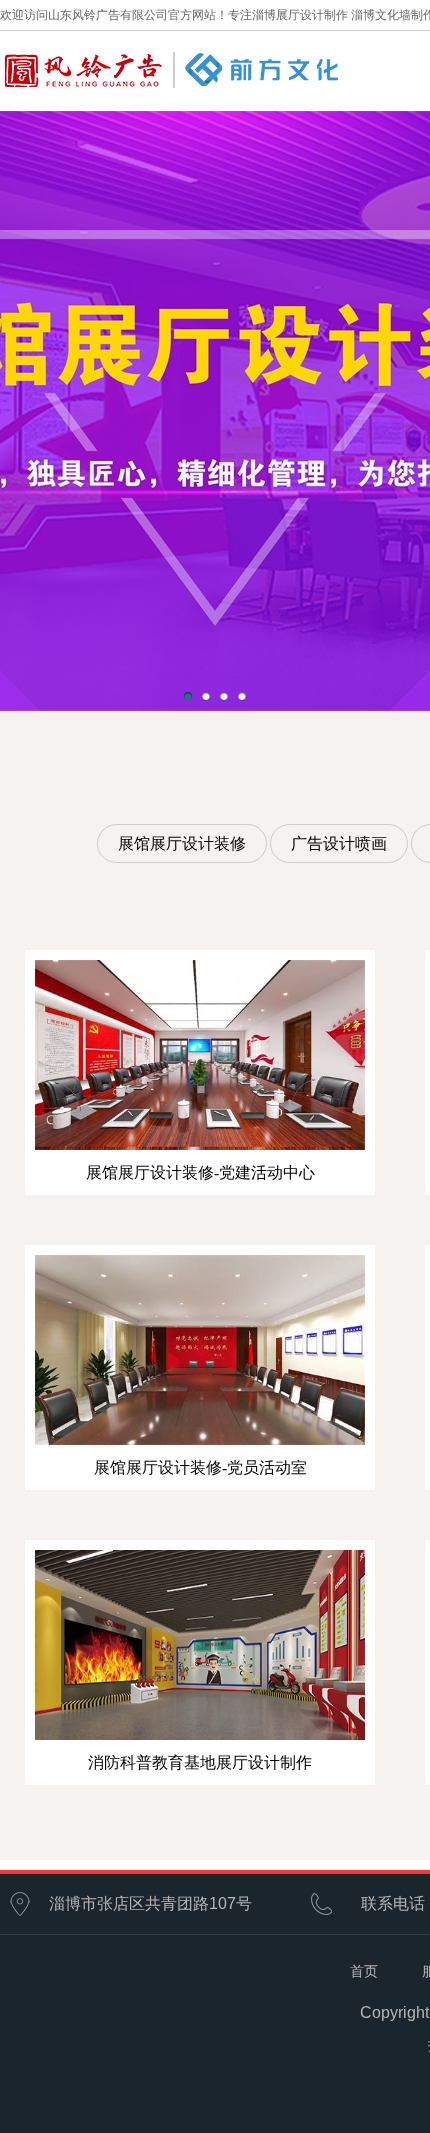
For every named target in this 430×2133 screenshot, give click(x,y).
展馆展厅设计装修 (182, 843)
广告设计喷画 (339, 843)
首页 (364, 1971)
